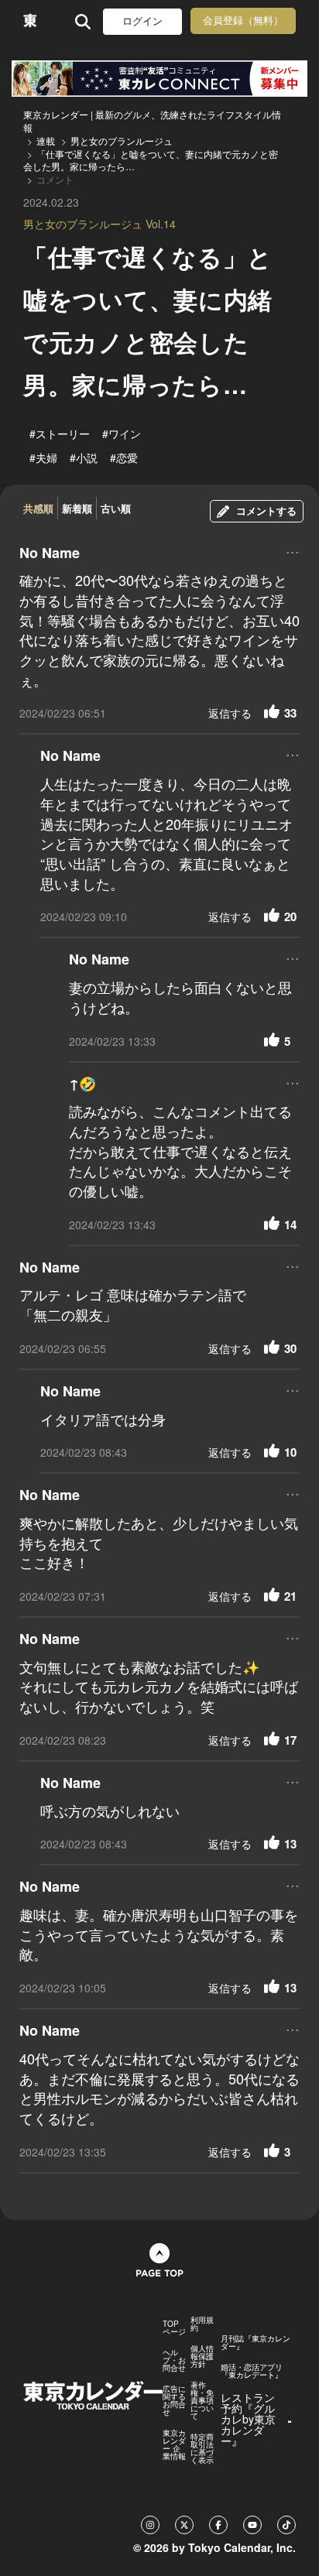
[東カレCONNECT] (159, 79)
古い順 (116, 508)
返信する (230, 713)
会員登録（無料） (243, 21)
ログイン (142, 21)
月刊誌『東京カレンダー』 (256, 2342)
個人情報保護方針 (202, 2356)
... (293, 551)
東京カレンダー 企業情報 (174, 2444)
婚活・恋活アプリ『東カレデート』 (252, 2371)
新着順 (77, 508)
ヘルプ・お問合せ (174, 2360)
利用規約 (202, 2324)
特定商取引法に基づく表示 (202, 2448)
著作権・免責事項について (202, 2400)
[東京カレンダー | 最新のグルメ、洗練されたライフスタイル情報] (30, 21)
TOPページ (174, 2328)
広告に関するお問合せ (174, 2400)
